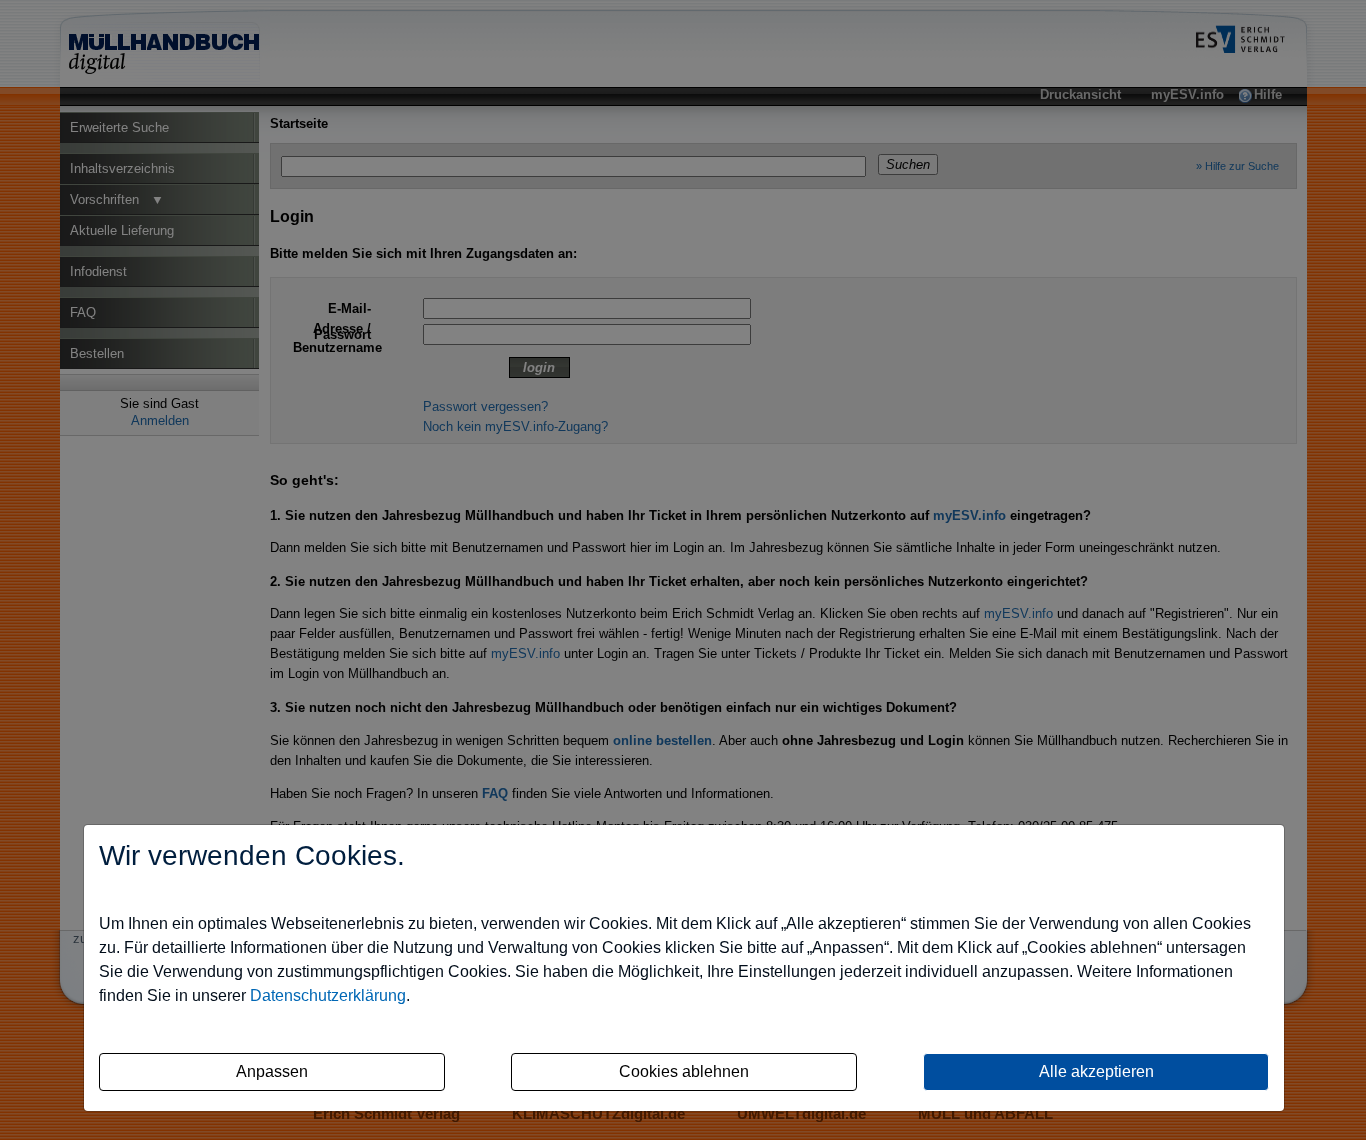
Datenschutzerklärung (328, 995)
